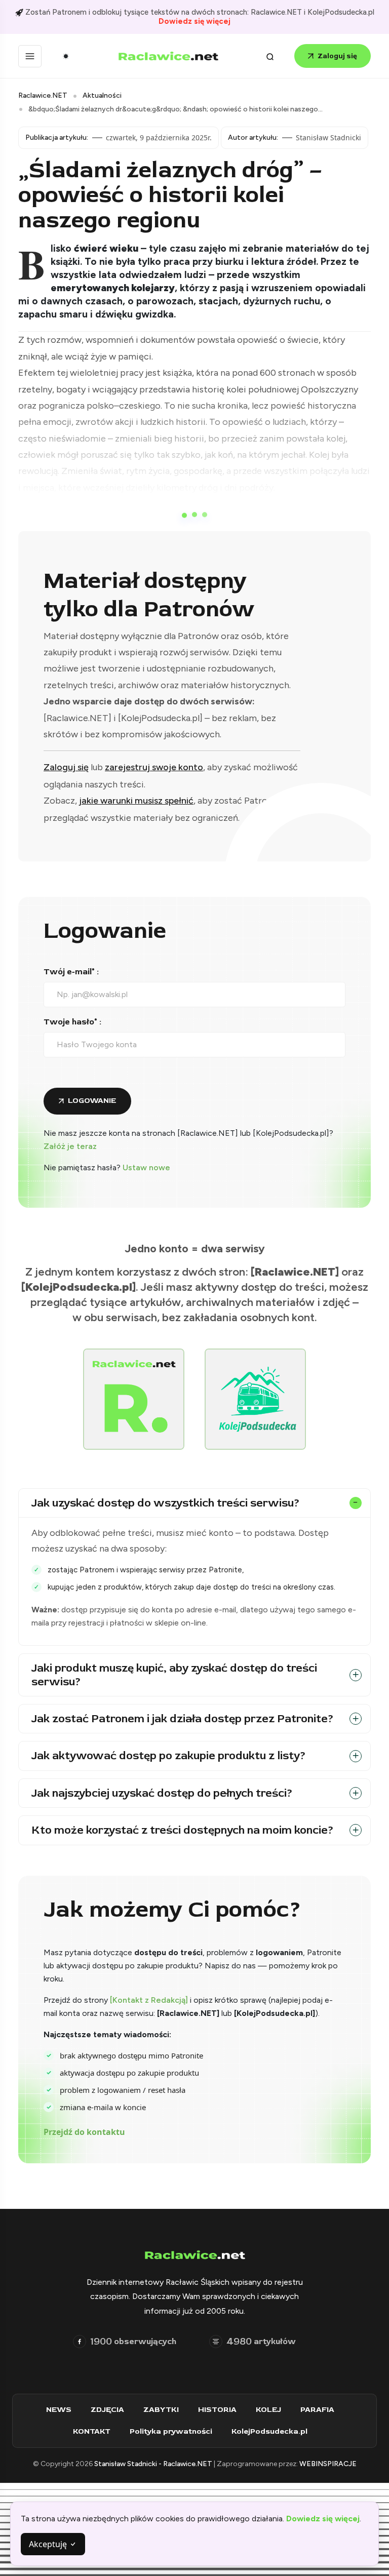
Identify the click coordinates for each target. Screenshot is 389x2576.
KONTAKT (92, 2431)
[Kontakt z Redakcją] (149, 2000)
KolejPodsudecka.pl (269, 2431)
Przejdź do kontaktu (84, 2132)
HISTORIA (217, 2410)
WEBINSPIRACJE (328, 2464)
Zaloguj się (337, 56)
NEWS (59, 2410)
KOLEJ (268, 2410)
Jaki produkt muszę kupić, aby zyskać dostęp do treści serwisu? (174, 1675)
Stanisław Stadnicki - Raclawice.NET (154, 2464)
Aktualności (102, 95)
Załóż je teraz (70, 1146)
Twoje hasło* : (72, 1022)
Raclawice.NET (43, 95)
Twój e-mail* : (71, 972)
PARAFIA (317, 2410)
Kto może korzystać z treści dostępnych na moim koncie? (183, 1830)
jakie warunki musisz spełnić (136, 801)
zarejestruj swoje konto (154, 767)
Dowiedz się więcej (194, 21)
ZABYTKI (161, 2410)
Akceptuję (49, 2544)
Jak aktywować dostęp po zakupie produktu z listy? (169, 1756)
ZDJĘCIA (107, 2410)
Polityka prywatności (171, 2431)
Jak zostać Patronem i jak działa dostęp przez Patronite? (183, 1719)
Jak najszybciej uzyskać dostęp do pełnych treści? (162, 1793)
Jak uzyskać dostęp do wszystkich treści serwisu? (166, 1503)
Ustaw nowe (146, 1167)
